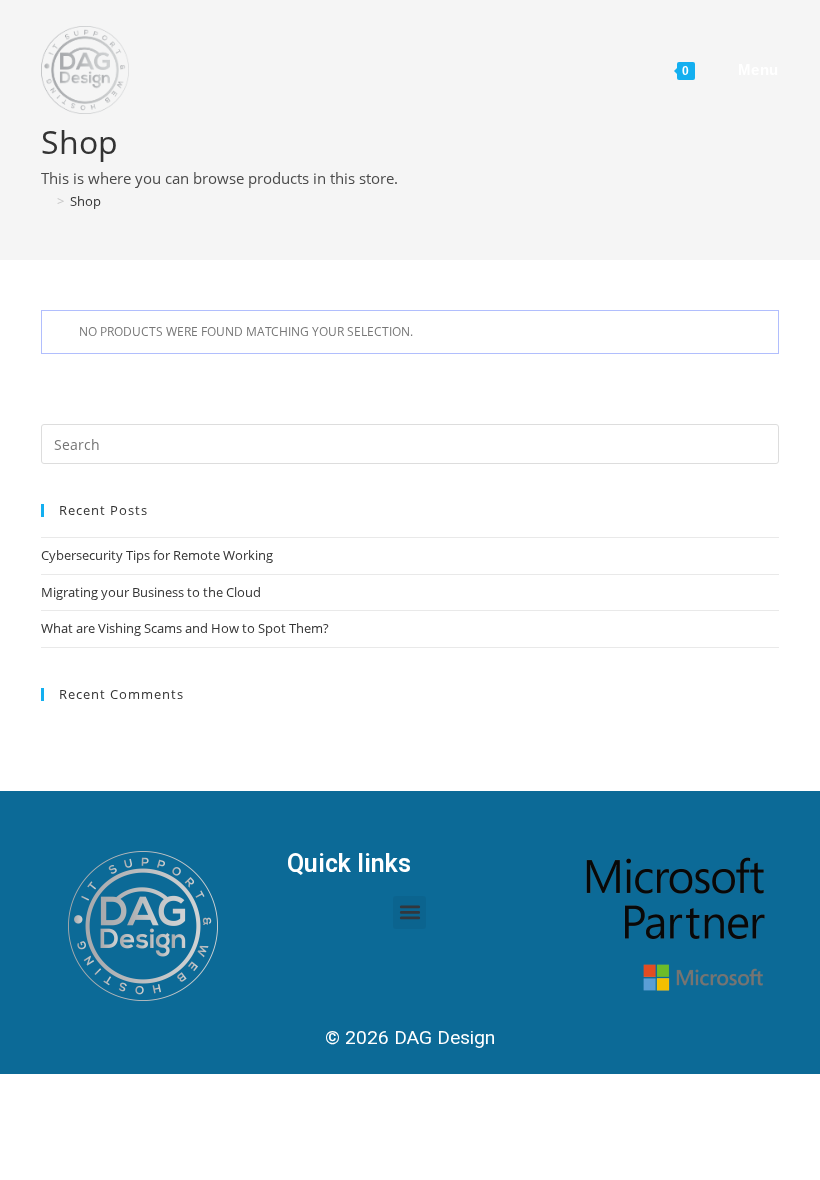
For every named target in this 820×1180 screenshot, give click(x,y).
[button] (409, 912)
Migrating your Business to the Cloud (151, 592)
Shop (85, 201)
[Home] (46, 201)
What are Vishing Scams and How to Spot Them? (185, 628)
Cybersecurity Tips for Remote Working (157, 555)
